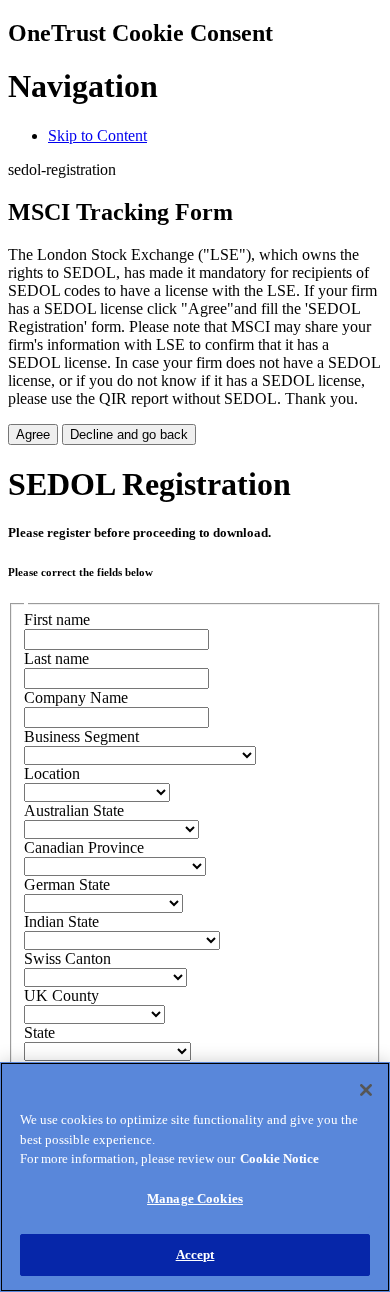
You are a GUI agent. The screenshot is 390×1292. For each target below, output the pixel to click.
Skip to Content (97, 135)
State (39, 1032)
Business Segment (81, 736)
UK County (61, 995)
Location (52, 773)
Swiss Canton (67, 958)
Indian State (61, 921)
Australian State (74, 810)
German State (67, 884)
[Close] (366, 1090)
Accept (195, 1254)
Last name (56, 658)
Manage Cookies (195, 1198)
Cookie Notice (279, 1158)
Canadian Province (84, 847)
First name (57, 619)
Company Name (76, 697)
